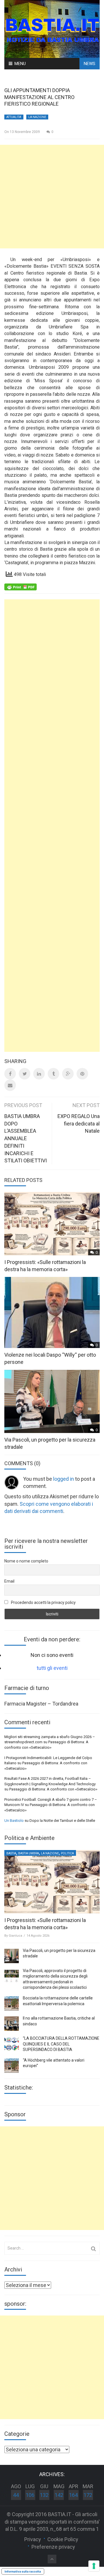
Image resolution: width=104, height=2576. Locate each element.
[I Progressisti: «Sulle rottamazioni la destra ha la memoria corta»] (52, 1882)
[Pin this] (82, 1074)
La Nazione (37, 117)
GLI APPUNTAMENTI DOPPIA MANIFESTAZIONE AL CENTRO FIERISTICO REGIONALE (39, 97)
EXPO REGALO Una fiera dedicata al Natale (79, 1123)
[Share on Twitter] (25, 1074)
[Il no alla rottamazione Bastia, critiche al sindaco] (12, 2024)
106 (30, 2495)
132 (44, 2495)
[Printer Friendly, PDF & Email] (21, 587)
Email (9, 1581)
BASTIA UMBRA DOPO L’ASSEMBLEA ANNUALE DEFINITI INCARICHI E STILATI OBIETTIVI (26, 1138)
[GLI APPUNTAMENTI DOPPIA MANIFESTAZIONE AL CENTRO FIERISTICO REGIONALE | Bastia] (52, 28)
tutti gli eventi (52, 1668)
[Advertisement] (52, 197)
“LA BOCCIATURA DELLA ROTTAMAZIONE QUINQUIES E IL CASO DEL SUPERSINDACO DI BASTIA (61, 2044)
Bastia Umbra (29, 1853)
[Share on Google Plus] (68, 1074)
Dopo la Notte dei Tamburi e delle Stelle (62, 1821)
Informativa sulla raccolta (23, 2571)
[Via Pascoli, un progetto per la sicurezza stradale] (12, 1956)
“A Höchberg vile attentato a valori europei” (54, 2063)
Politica (67, 1853)
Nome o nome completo (26, 1561)
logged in (64, 1479)
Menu (20, 64)
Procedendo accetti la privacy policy (43, 1602)
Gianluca (15, 1936)
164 (73, 2495)
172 (88, 2495)
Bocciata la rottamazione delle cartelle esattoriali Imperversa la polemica (58, 2001)
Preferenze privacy (53, 2547)
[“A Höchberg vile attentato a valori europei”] (12, 2066)
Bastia (11, 1853)
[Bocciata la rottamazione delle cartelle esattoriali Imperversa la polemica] (12, 2003)
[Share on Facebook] (10, 1074)
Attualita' (14, 117)
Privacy (33, 2539)
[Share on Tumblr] (53, 1074)
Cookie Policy (63, 2539)
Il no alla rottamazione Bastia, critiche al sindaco (59, 2021)
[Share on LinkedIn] (39, 1074)
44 (16, 2495)
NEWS (90, 64)
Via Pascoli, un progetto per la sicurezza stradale (59, 1953)
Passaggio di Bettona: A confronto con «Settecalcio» (53, 1789)
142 (59, 2495)
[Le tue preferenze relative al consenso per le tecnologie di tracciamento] (94, 2566)
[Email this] (10, 1085)
